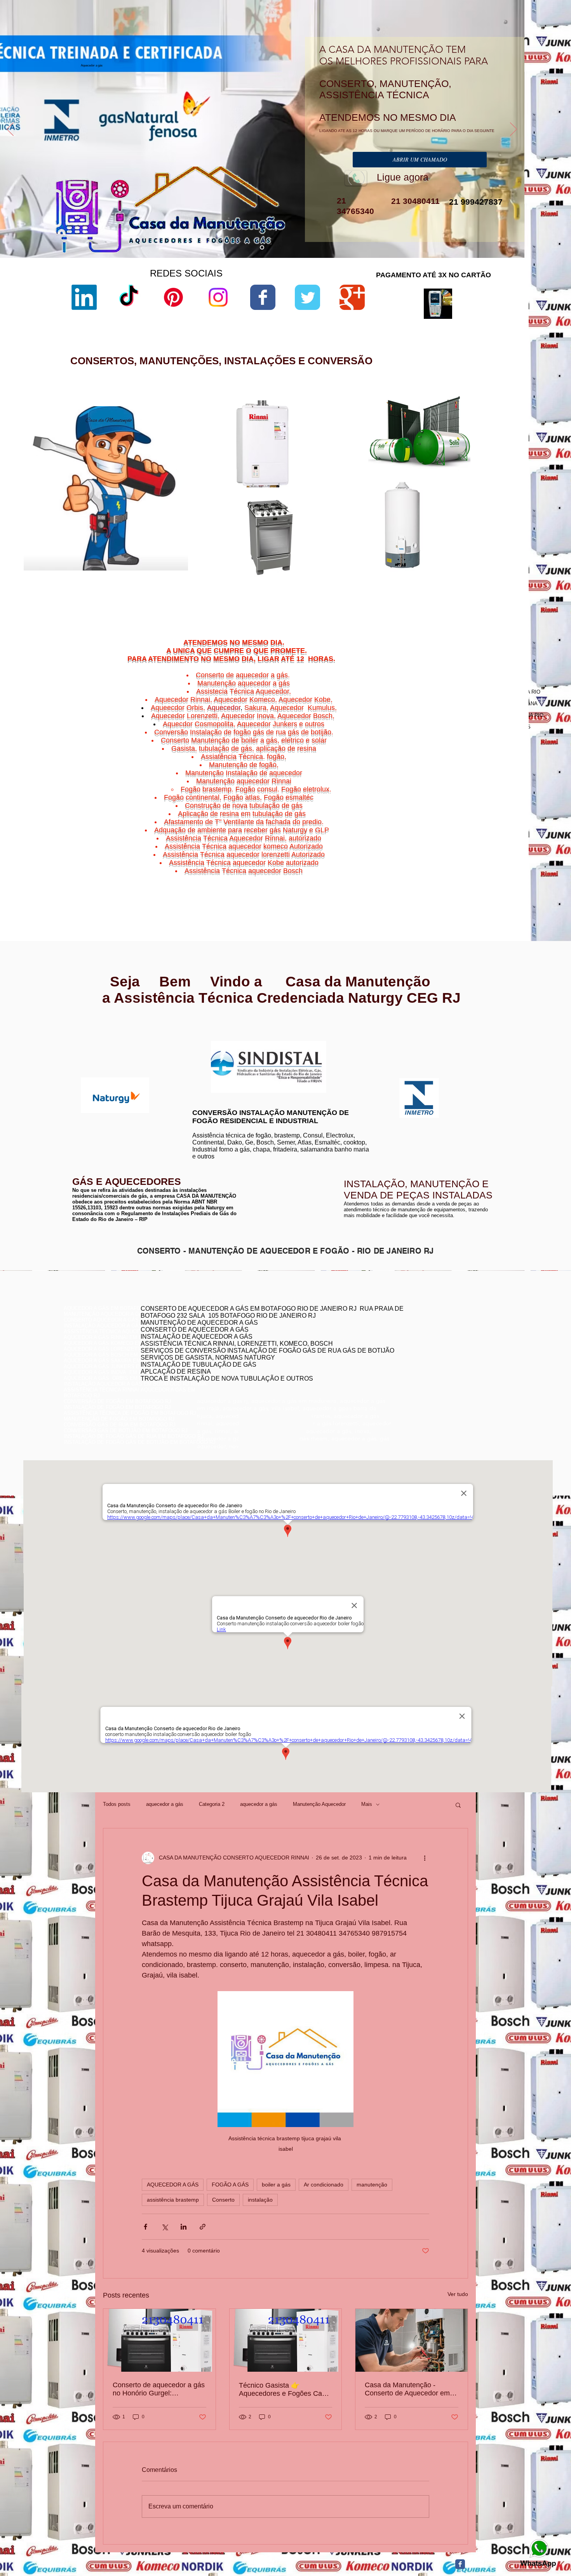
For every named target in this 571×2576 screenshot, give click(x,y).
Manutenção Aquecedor (319, 1804)
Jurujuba (440, 867)
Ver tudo (458, 2294)
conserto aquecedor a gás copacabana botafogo (436, 1334)
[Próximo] (514, 130)
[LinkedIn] (84, 297)
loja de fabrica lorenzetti (361, 474)
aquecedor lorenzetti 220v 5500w (371, 592)
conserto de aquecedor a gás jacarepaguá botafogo (439, 1346)
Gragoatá (471, 862)
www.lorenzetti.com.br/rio (218, 1036)
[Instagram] (218, 297)
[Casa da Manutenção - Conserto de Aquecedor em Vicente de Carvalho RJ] (412, 2340)
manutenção (372, 2185)
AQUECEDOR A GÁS (173, 2185)
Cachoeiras (455, 858)
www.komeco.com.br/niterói (347, 1047)
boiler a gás (276, 2185)
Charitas (436, 862)
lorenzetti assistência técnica (367, 448)
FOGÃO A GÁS (230, 2185)
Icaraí (503, 862)
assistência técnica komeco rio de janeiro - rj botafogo (442, 1352)
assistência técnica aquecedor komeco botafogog (437, 1369)
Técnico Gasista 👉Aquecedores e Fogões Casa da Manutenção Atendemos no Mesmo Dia (284, 2390)
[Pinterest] (173, 297)
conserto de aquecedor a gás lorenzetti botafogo (435, 1363)
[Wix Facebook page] (263, 297)
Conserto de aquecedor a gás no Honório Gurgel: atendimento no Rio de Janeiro (159, 2389)
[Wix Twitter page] (307, 297)
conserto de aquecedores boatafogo (421, 1340)
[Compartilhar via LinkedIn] (184, 2227)
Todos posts (117, 1804)
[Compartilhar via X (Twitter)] (165, 2227)
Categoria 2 (212, 1804)
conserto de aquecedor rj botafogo (419, 1328)
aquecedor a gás (165, 1804)
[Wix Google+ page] (352, 297)
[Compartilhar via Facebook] (145, 2227)
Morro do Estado (483, 867)
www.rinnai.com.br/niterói (93, 1033)
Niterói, (433, 858)
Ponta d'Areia (460, 871)
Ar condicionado (324, 2185)
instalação (260, 2200)
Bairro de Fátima (475, 853)
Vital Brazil (496, 881)
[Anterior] (10, 130)
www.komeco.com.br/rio (343, 1041)
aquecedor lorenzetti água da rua (371, 579)
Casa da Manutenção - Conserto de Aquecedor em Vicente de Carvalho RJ (407, 2389)
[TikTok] (129, 297)
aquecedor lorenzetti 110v (363, 572)
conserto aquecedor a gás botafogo (421, 1358)
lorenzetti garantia (354, 487)
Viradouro (458, 881)
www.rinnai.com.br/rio (89, 1027)
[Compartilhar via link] (203, 2227)
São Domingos (453, 876)
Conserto (223, 2200)
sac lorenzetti (350, 467)
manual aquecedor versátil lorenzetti (375, 585)
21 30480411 (414, 201)
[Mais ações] (425, 1858)
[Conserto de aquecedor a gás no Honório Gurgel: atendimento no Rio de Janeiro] (159, 2340)
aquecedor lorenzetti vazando (367, 441)
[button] (458, 1805)
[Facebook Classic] (460, 2564)
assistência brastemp (173, 2200)
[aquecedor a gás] (262, 248)
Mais (367, 1804)
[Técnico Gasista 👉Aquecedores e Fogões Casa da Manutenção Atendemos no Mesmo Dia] (286, 2340)
